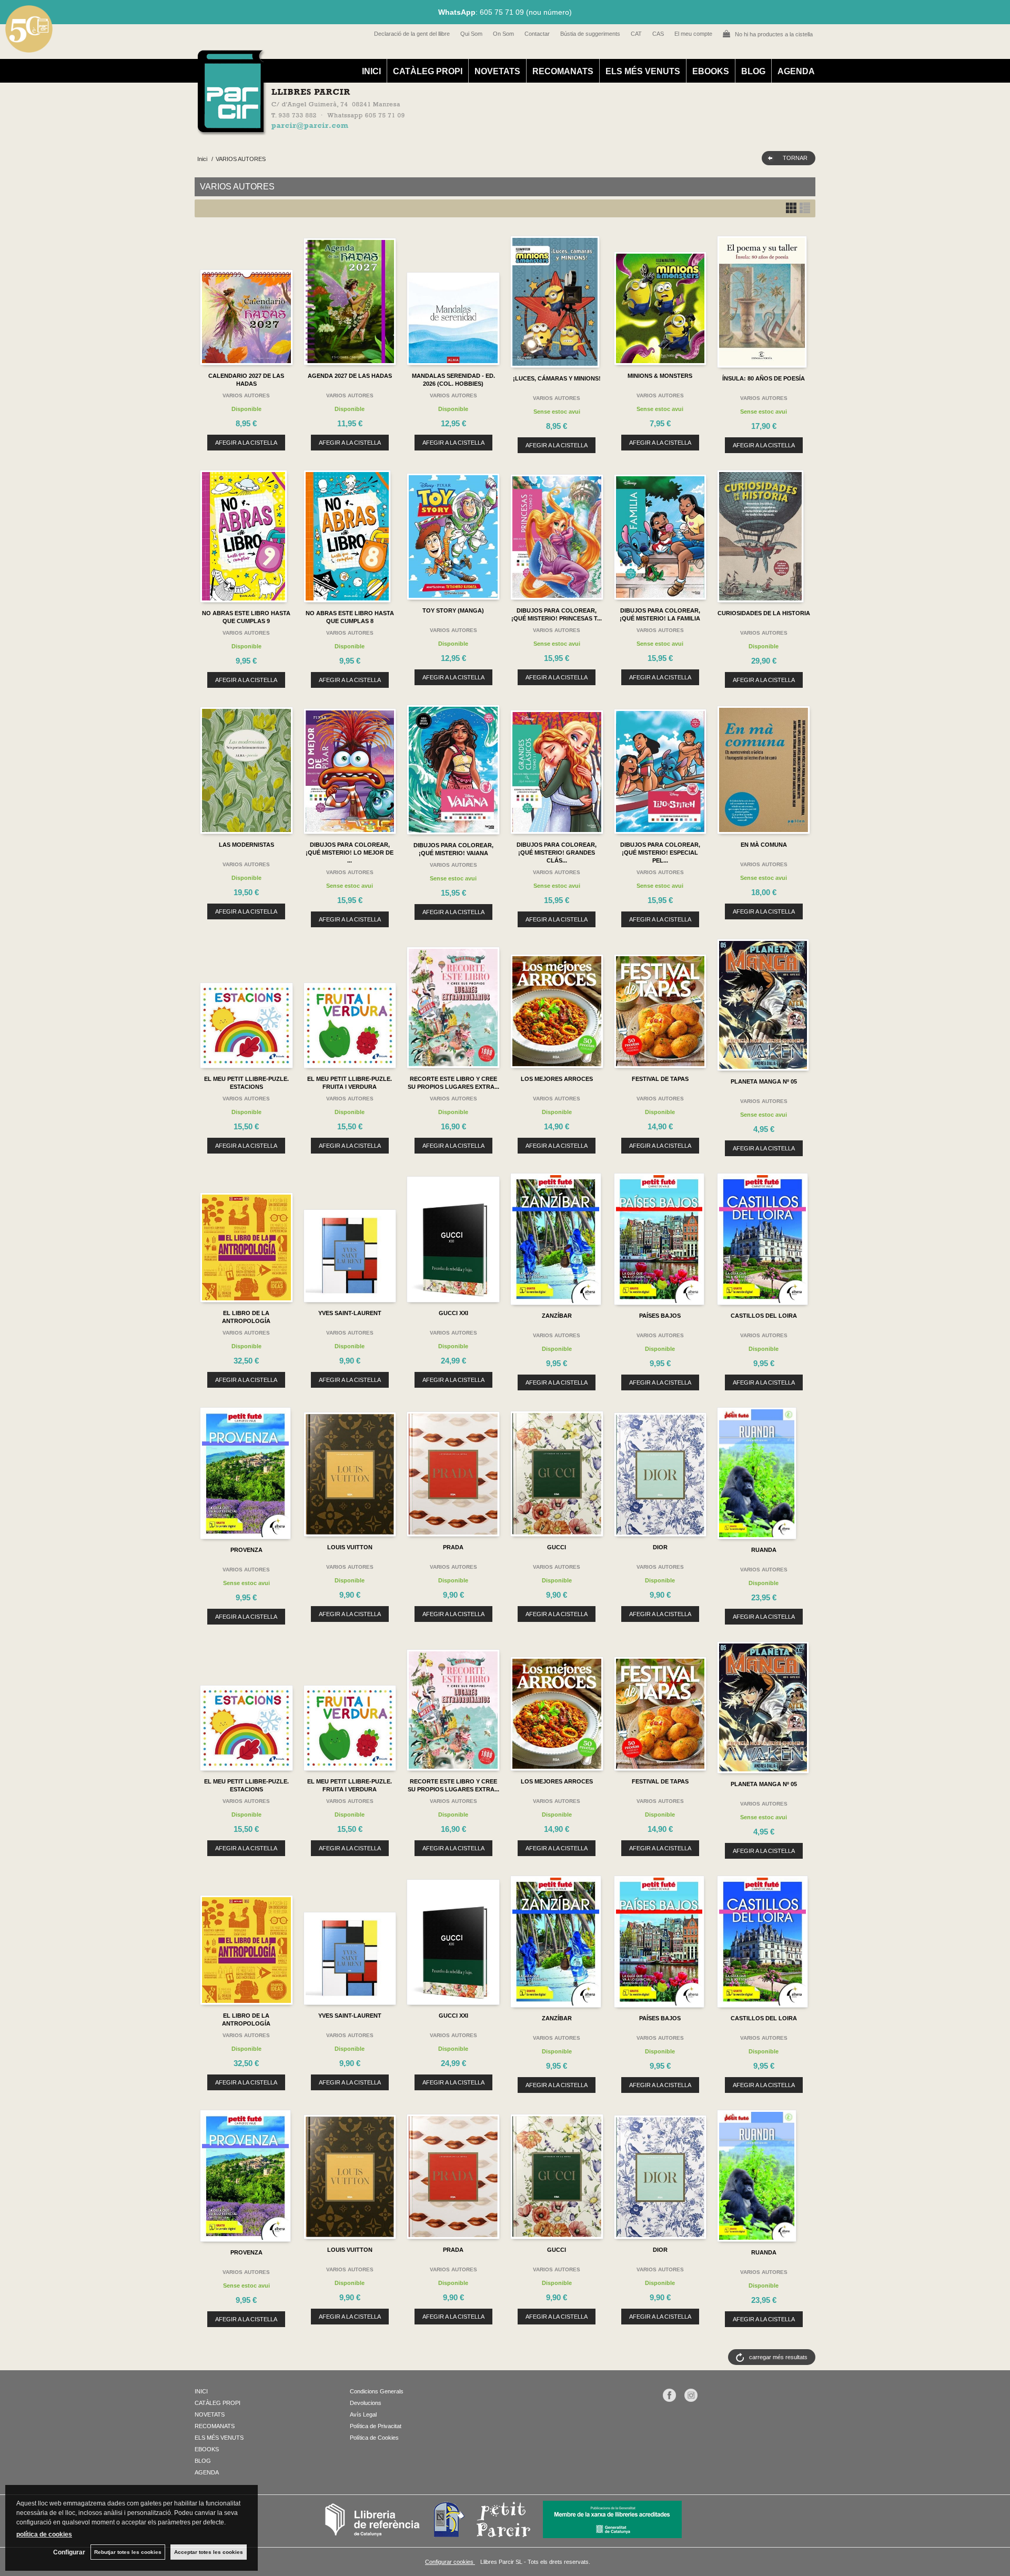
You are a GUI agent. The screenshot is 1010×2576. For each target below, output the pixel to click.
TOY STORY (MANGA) (453, 610)
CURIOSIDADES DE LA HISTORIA (764, 613)
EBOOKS (711, 71)
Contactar (537, 34)
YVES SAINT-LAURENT (350, 1313)
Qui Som (471, 34)
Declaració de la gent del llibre (412, 34)
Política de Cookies (374, 2438)
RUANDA (764, 1550)
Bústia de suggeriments (590, 34)
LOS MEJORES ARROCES (557, 1079)
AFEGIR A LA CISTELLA (246, 443)
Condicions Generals (377, 2391)
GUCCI (557, 1547)
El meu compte (693, 34)
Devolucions (366, 2403)
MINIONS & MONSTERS (660, 376)
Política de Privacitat (376, 2426)
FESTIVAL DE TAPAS (660, 1079)
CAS (658, 34)
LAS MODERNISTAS (246, 845)
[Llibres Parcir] (453, 129)
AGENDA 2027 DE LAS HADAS (350, 376)
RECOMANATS (563, 71)
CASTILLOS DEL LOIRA (764, 1316)
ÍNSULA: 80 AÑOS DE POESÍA (764, 378)
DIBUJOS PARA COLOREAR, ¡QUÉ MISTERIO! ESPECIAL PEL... (660, 853)
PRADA (453, 1547)
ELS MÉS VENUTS (643, 71)
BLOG (753, 71)
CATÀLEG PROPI (428, 71)
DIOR (660, 1547)
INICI (371, 71)
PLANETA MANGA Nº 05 (764, 1081)
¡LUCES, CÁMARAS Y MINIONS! (557, 378)
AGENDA (796, 71)
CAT (636, 34)
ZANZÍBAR (557, 1316)
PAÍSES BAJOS (660, 1316)
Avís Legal (363, 2414)
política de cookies (44, 2534)
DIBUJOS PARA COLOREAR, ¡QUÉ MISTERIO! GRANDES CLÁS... (557, 853)
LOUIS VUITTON (350, 1547)
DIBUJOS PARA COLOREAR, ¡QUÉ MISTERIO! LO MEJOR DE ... (350, 853)
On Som (503, 34)
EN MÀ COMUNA (764, 845)
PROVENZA (246, 1550)
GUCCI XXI (453, 1313)
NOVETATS (497, 71)
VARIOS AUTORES (246, 395)
